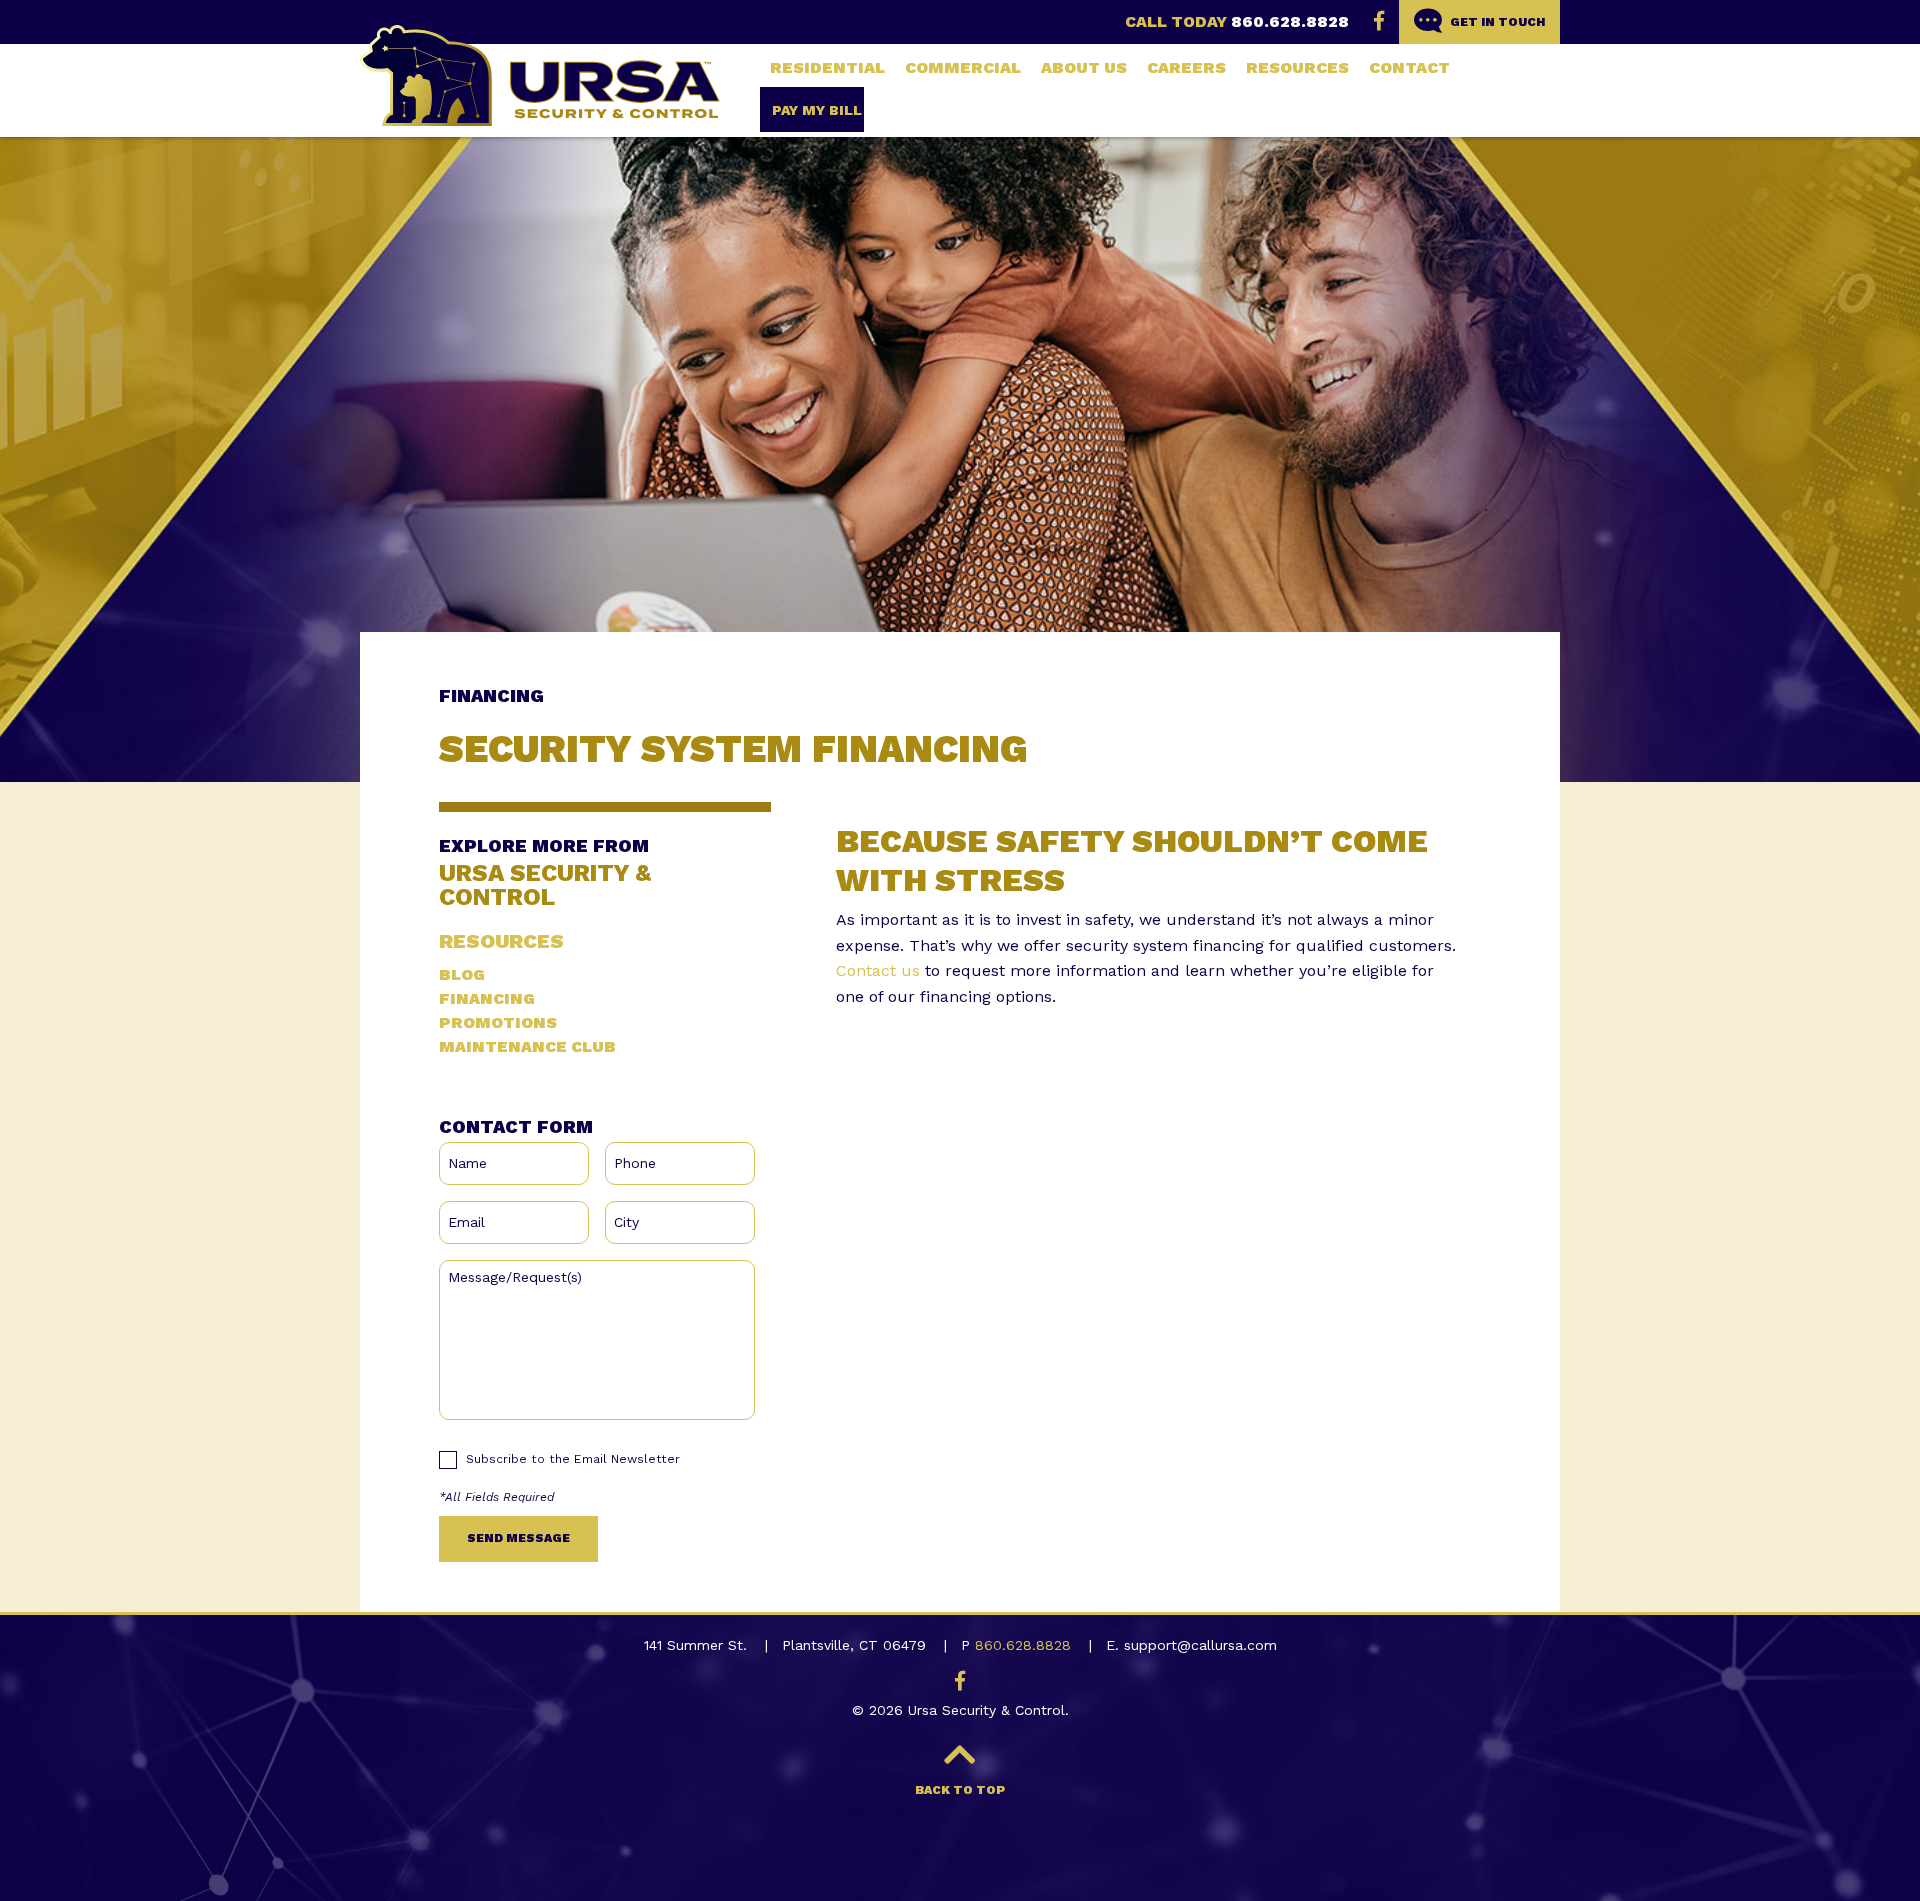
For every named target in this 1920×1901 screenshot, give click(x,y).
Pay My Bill (817, 110)
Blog (462, 975)
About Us (1084, 67)
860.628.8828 (1290, 21)
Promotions (498, 1023)
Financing (487, 999)
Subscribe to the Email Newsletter (573, 1459)
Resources (1297, 67)
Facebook (1379, 21)
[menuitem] (827, 68)
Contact (1409, 67)
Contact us (878, 970)
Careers (1186, 67)
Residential (827, 67)
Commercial (963, 67)
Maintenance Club (527, 1047)
